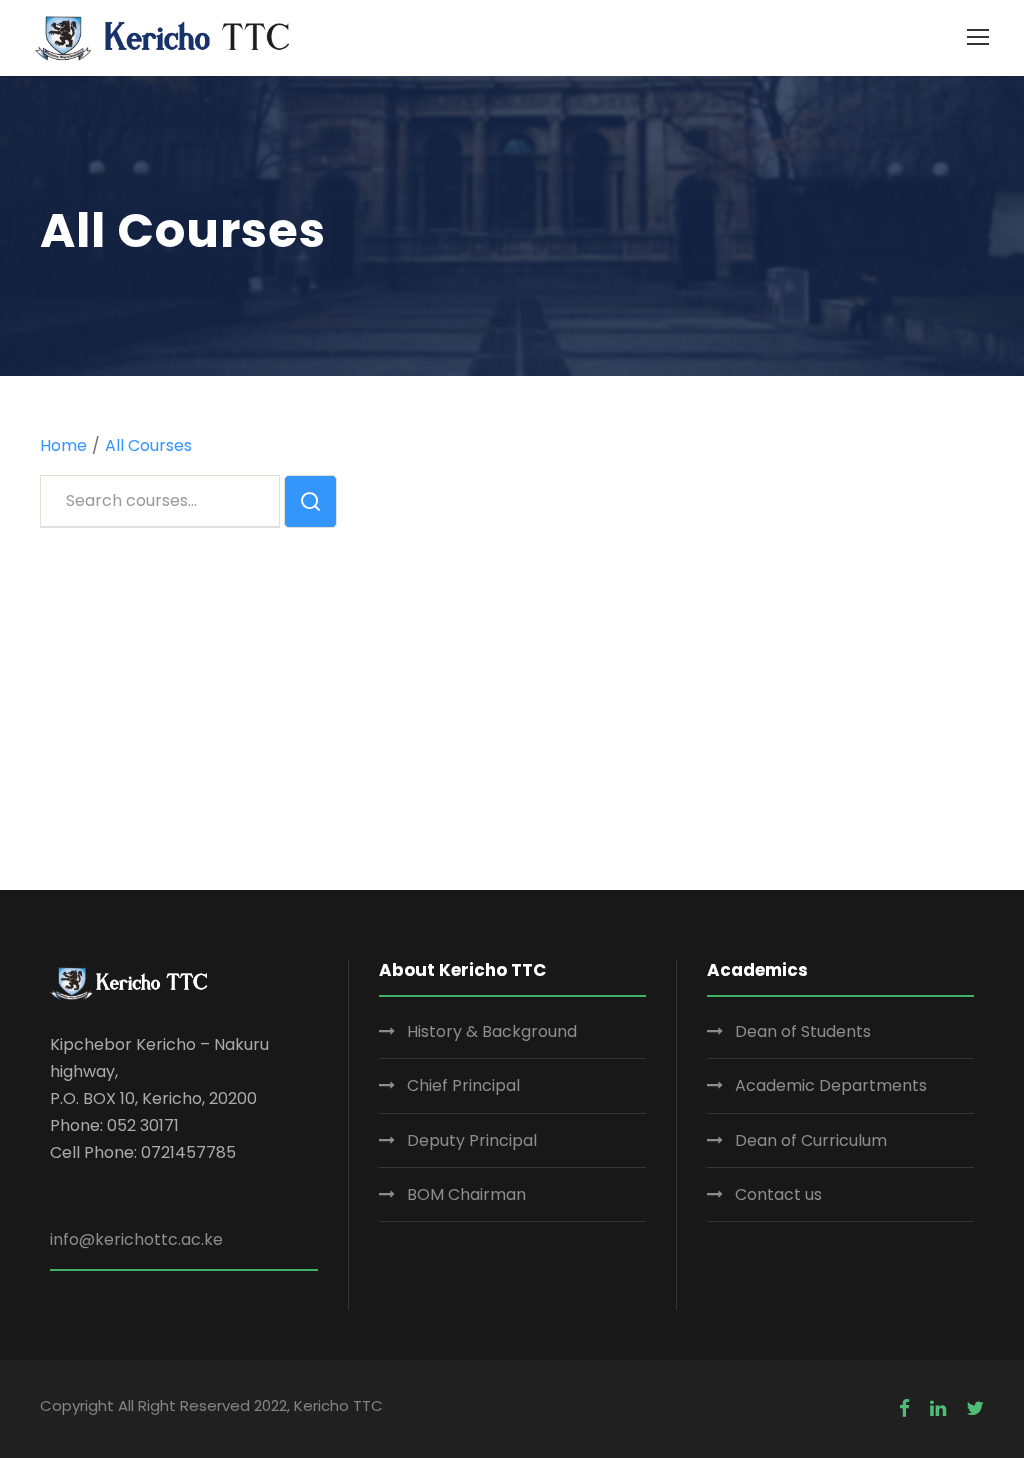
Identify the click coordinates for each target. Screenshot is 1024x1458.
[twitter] (975, 1408)
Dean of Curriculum (811, 1140)
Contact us (778, 1194)
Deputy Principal (472, 1140)
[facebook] (904, 1408)
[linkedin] (938, 1408)
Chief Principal (463, 1085)
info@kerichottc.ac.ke (136, 1239)
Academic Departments (831, 1085)
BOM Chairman (466, 1194)
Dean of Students (803, 1031)
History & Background (492, 1031)
